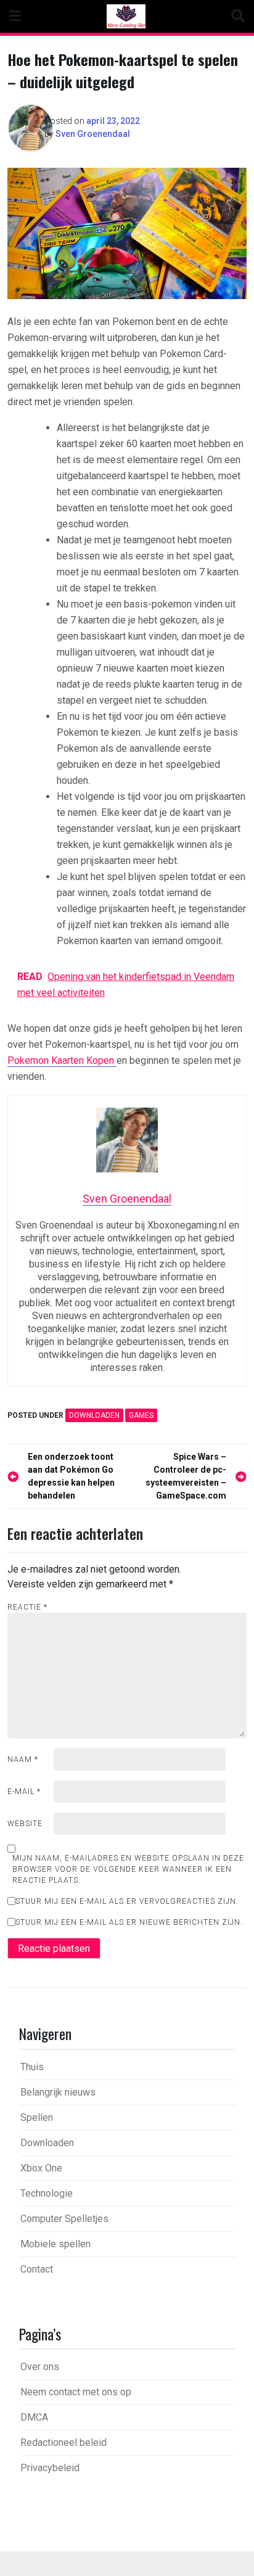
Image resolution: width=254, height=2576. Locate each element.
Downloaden (94, 1415)
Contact (37, 2269)
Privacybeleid (50, 2468)
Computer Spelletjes (64, 2219)
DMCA (34, 2417)
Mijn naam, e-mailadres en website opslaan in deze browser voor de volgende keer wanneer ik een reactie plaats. (128, 1869)
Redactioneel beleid (63, 2442)
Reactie (27, 1607)
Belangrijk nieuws (58, 2092)
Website (25, 1824)
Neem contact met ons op (76, 2392)
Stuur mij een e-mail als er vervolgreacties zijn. (127, 1901)
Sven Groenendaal (93, 134)
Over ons (40, 2367)
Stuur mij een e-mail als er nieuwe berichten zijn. (129, 1922)
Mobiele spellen (55, 2244)
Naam (23, 1759)
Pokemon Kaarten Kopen (62, 1060)
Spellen (37, 2117)
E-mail (24, 1792)
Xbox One (41, 2168)
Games (141, 1415)
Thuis (32, 2067)
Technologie (47, 2193)
